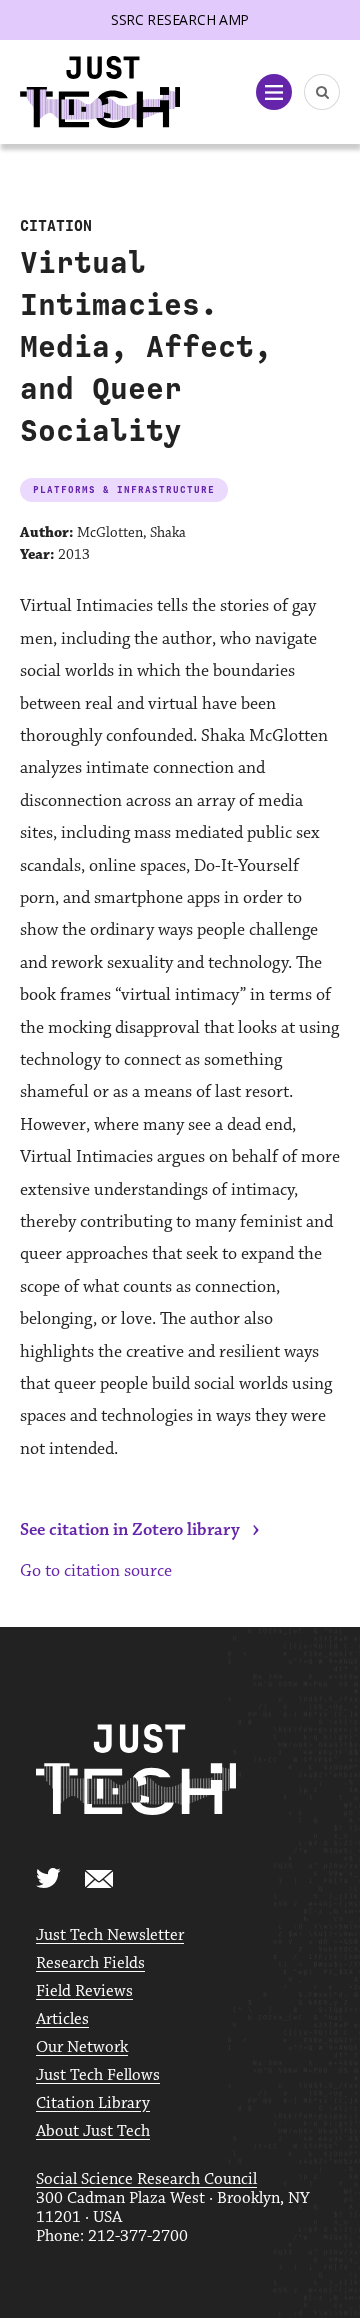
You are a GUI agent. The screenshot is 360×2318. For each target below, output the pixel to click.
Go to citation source (96, 1571)
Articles (62, 2019)
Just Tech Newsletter (110, 1935)
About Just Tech (93, 2131)
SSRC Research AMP (180, 19)
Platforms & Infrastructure (124, 489)
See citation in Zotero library (130, 1530)
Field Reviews (84, 1991)
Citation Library (93, 2103)
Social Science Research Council (146, 2179)
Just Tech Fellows (98, 2075)
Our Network (82, 2047)
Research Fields (90, 1963)
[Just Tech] (100, 92)
